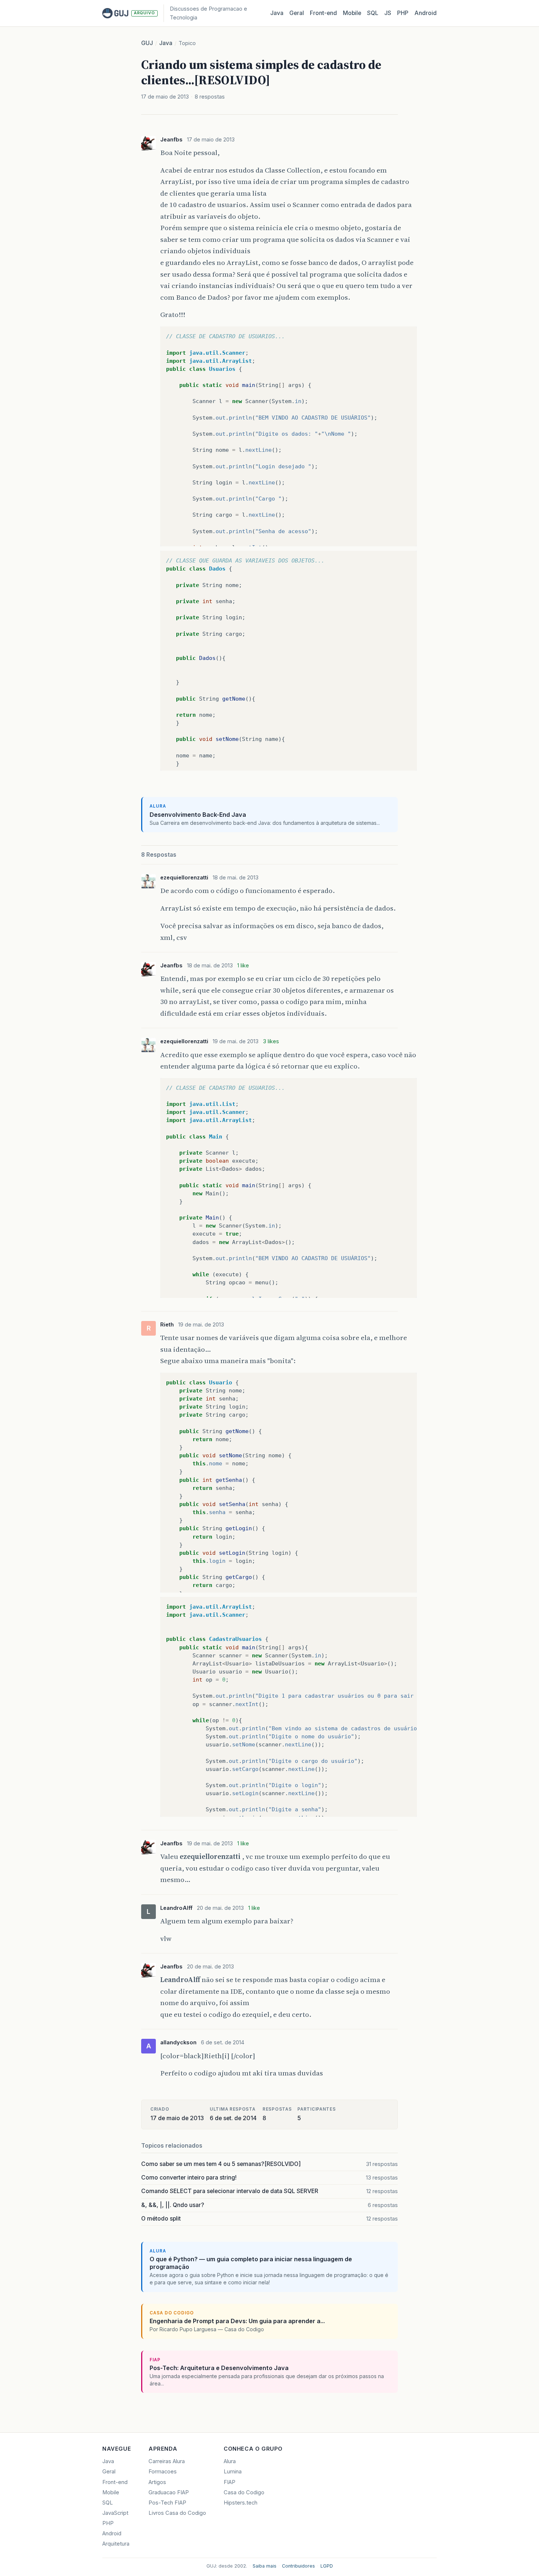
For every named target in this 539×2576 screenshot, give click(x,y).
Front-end (115, 2482)
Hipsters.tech (241, 2503)
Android (426, 13)
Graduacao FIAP (169, 2492)
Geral (297, 13)
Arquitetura (116, 2544)
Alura (230, 2461)
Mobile (352, 13)
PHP (403, 13)
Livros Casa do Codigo (177, 2513)
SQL (373, 13)
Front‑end (323, 13)
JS (388, 13)
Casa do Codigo (244, 2492)
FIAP (230, 2482)
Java (277, 13)
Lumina (233, 2472)
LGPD (327, 2566)
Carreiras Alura (167, 2461)
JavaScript (115, 2513)
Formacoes (163, 2472)
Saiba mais (265, 2566)
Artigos (157, 2482)
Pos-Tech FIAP (167, 2503)
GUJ (147, 43)
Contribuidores (298, 2566)
